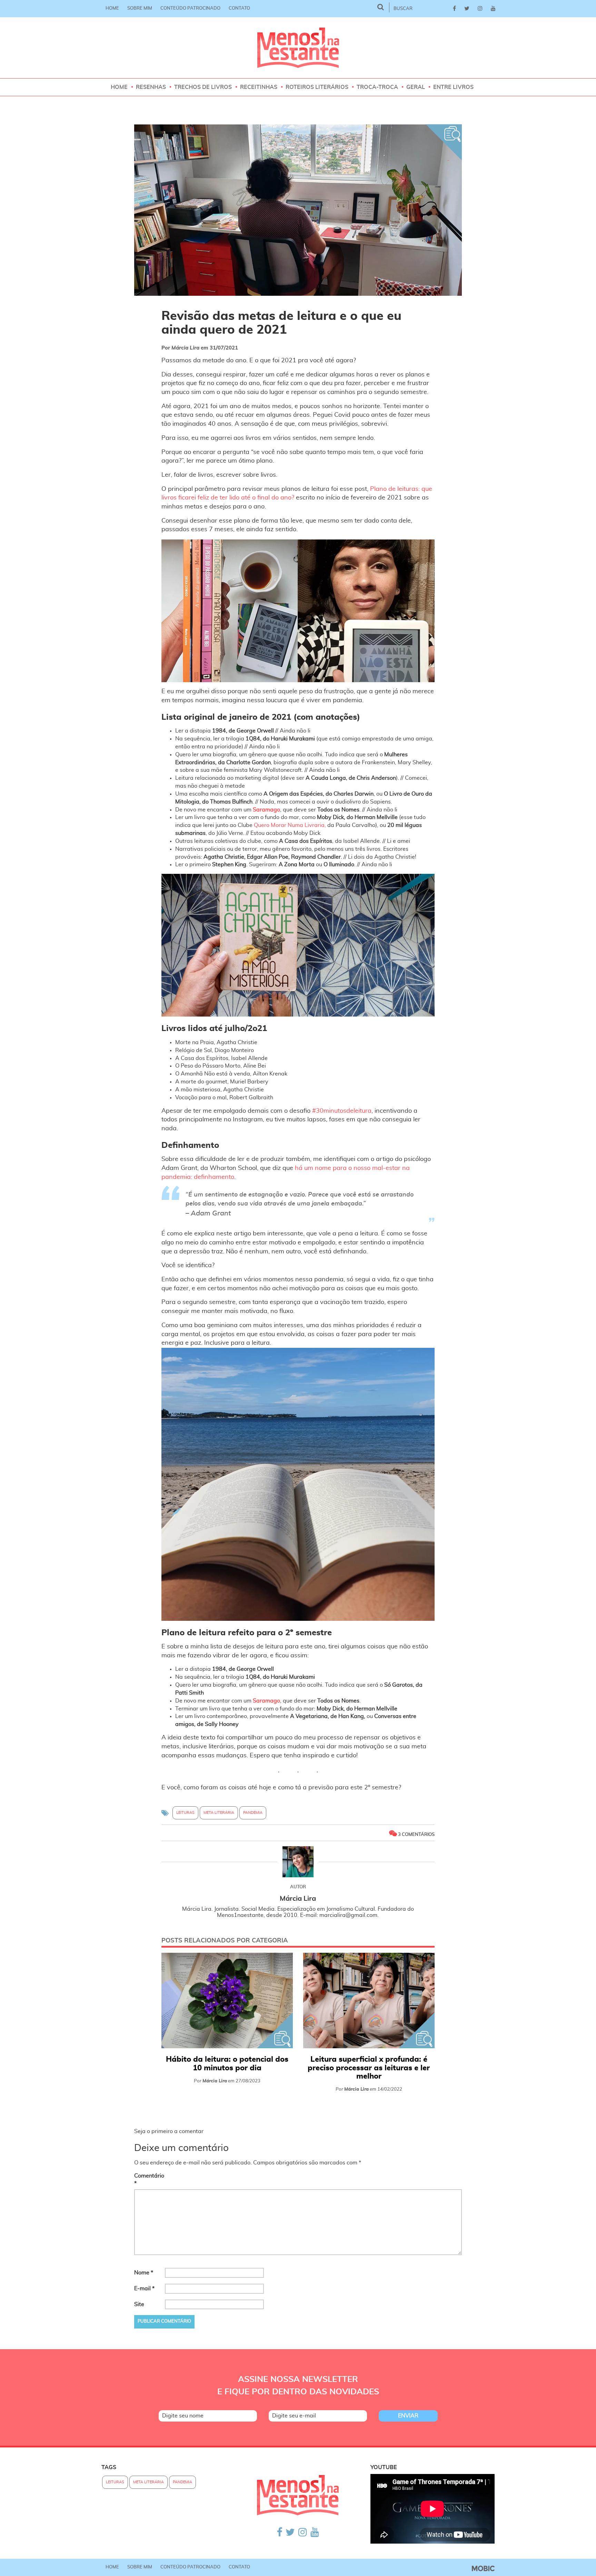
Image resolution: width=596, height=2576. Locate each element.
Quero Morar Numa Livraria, (290, 825)
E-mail (144, 2289)
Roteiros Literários (317, 87)
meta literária (219, 1813)
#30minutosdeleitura (342, 1111)
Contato (239, 8)
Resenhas (151, 87)
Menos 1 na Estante (298, 48)
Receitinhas (259, 87)
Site (139, 2304)
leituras (185, 1813)
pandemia (253, 1813)
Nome (144, 2273)
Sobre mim (140, 8)
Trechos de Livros (203, 87)
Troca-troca (377, 87)
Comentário (149, 2180)
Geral (416, 87)
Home (112, 8)
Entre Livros (453, 87)
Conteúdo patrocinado (190, 8)
